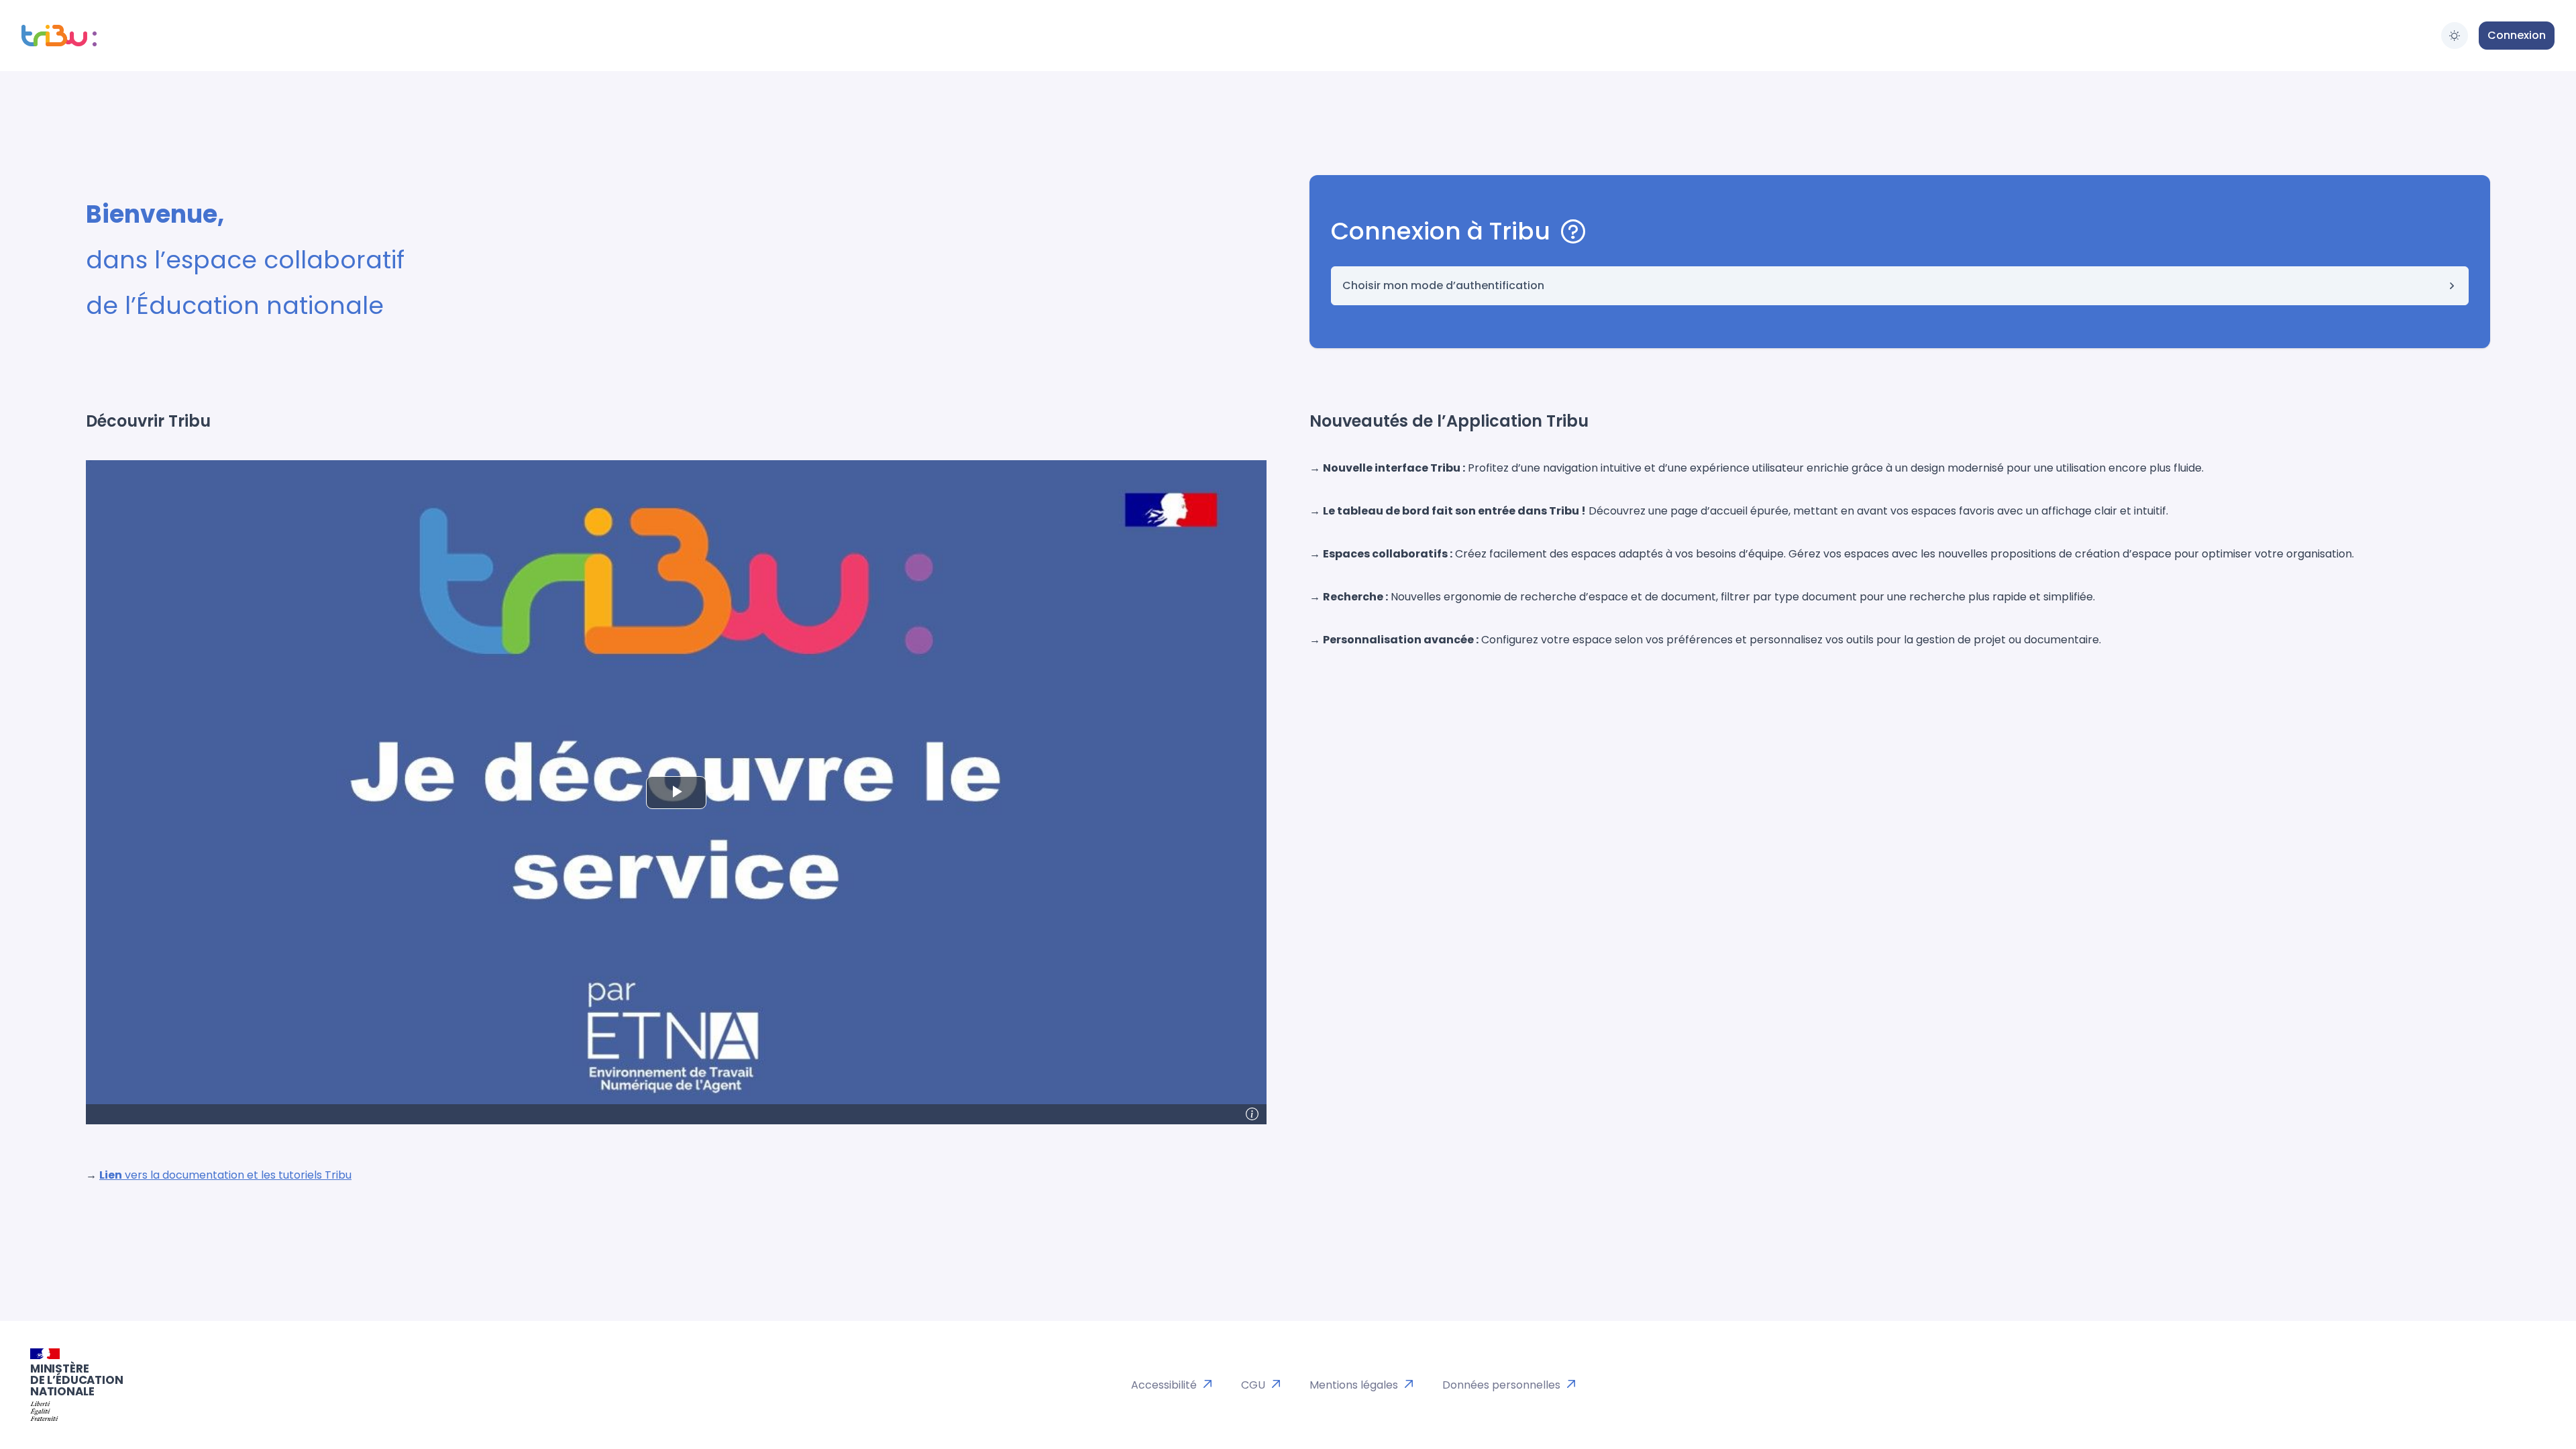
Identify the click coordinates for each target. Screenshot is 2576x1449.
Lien (111, 1175)
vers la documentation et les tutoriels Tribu (237, 1175)
